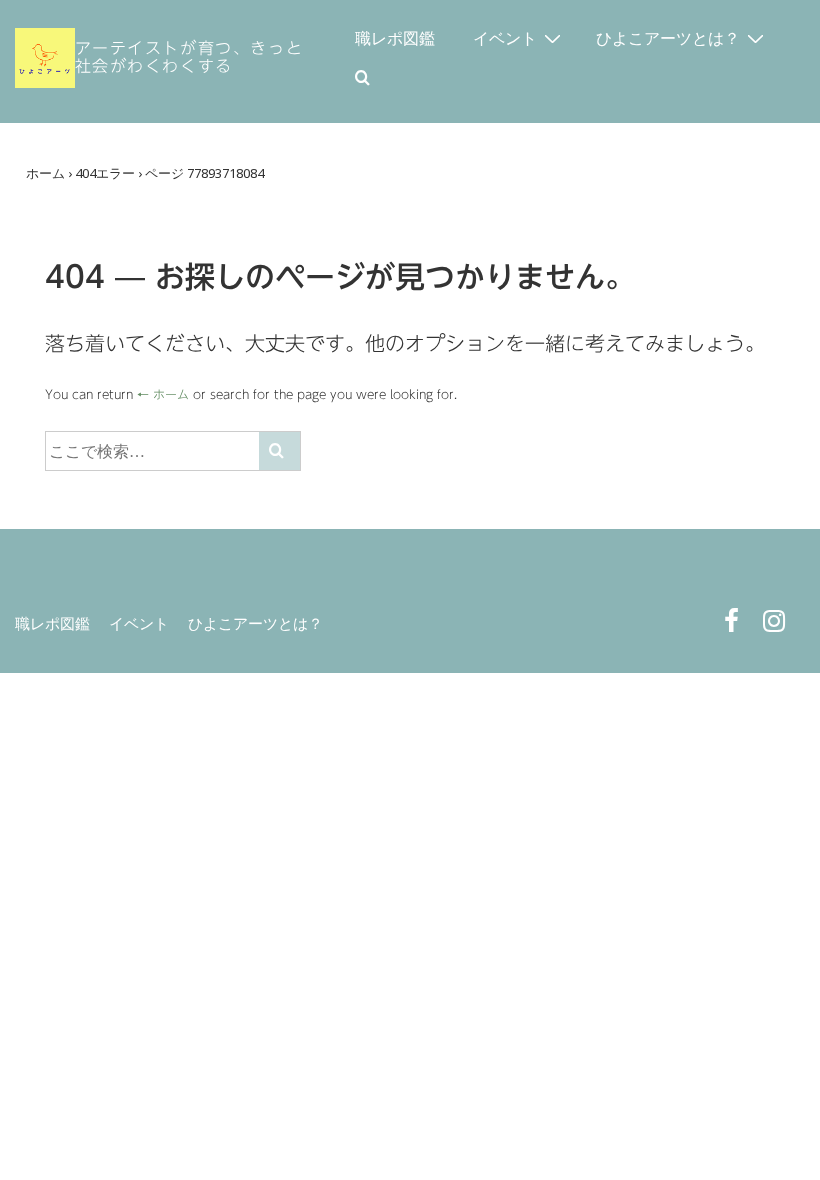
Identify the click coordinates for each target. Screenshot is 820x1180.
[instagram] (776, 626)
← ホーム (163, 394)
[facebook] (736, 626)
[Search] (279, 451)
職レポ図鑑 (395, 38)
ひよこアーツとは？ (668, 38)
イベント (505, 38)
